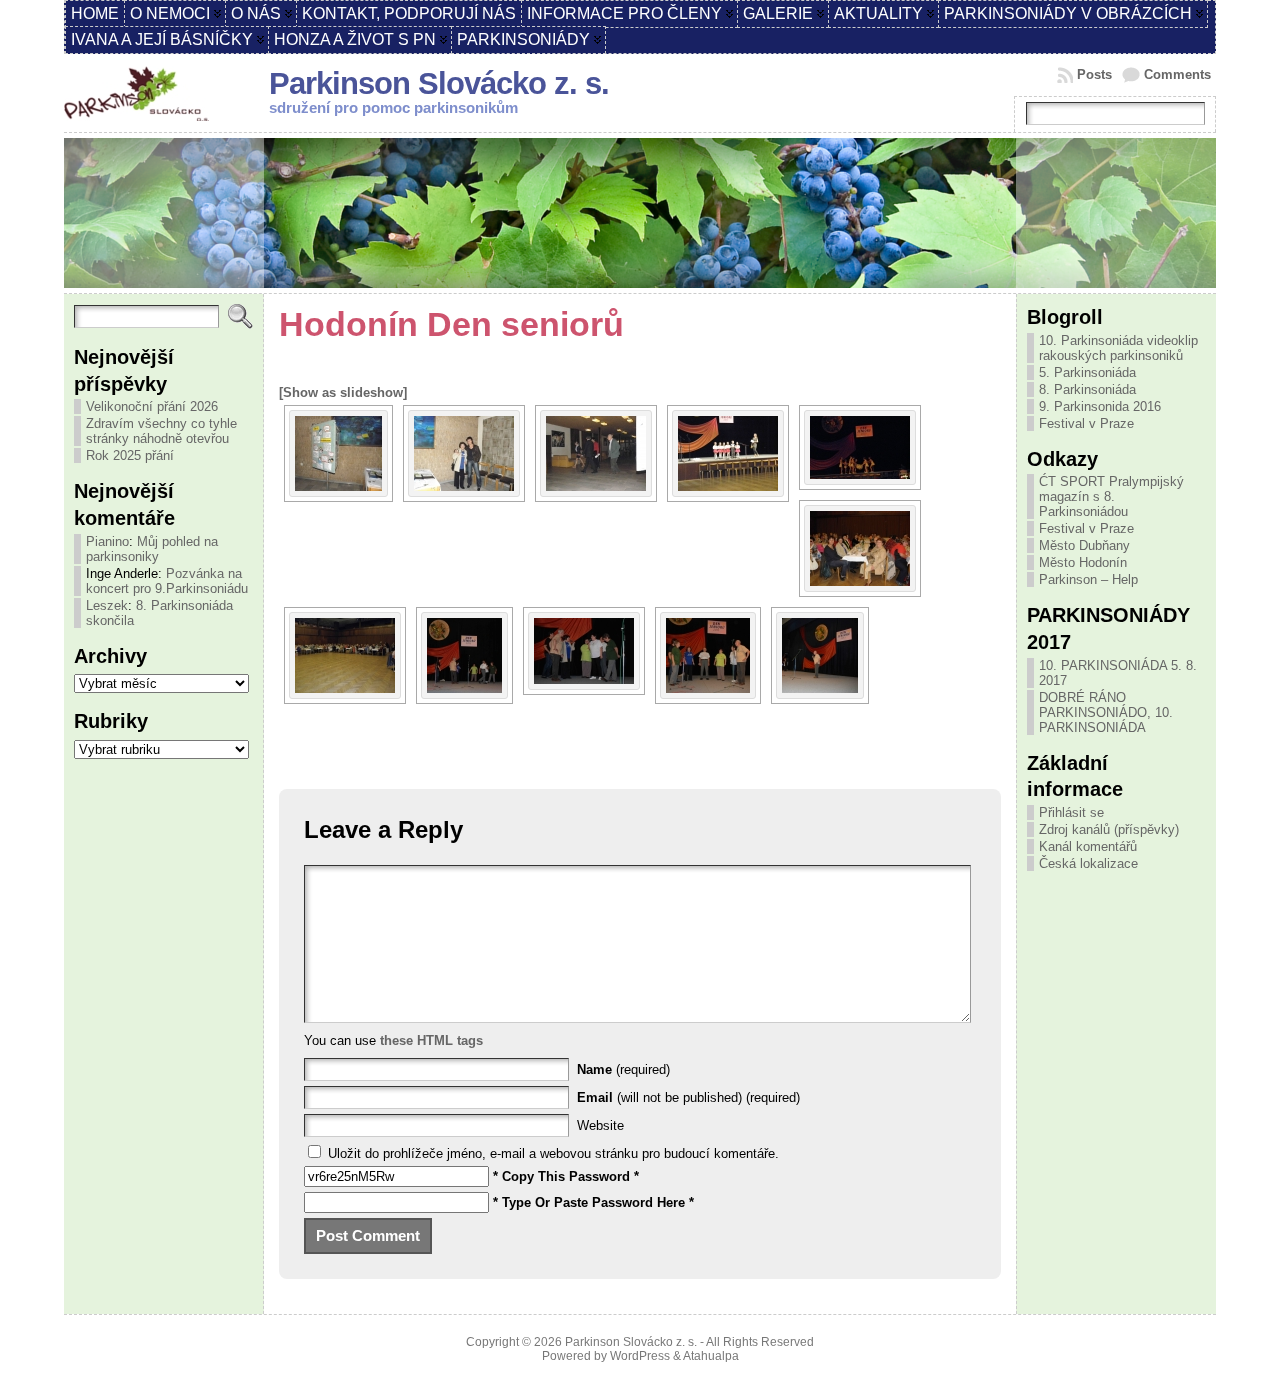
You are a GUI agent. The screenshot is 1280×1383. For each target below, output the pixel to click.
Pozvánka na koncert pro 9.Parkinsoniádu (167, 581)
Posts (1094, 74)
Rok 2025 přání (130, 455)
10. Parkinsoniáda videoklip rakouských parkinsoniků (1118, 348)
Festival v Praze (1086, 423)
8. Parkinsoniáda (1087, 389)
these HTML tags (431, 1040)
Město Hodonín (1083, 562)
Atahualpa (711, 1356)
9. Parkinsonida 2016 (1100, 406)
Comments (1177, 74)
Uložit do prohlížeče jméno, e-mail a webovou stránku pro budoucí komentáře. (553, 1153)
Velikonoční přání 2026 (152, 406)
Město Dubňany (1084, 545)
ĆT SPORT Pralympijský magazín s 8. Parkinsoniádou (1111, 496)
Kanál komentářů (1088, 846)
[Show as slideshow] (343, 392)
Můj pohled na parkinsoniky (152, 549)
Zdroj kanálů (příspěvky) (1109, 829)
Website (600, 1125)
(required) (623, 1069)
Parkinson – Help (1088, 579)
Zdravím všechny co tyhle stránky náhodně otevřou (161, 431)
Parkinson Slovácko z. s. (439, 83)
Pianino (107, 541)
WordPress (640, 1356)
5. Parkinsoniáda (1087, 372)
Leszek (107, 605)
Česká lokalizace (1088, 863)
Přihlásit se (1071, 812)
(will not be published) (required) (688, 1097)
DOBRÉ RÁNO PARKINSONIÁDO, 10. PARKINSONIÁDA (1106, 712)
